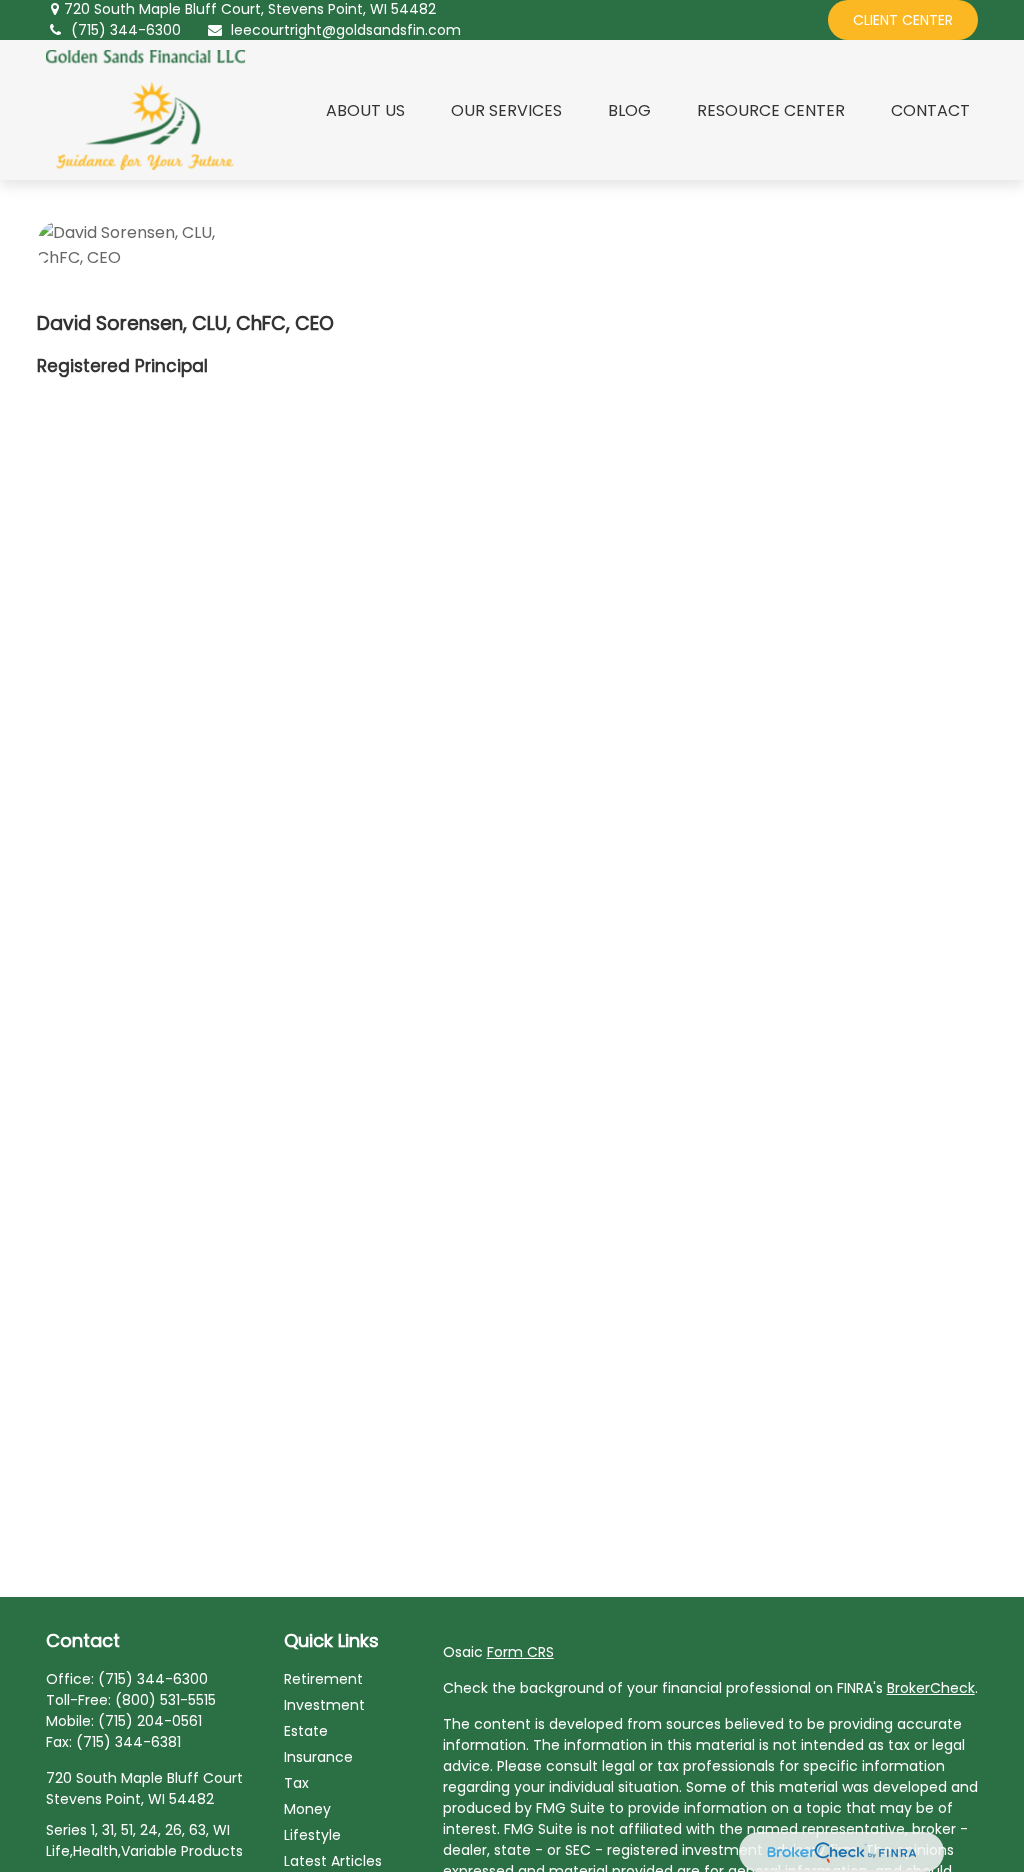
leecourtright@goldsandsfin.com (346, 30)
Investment (324, 1705)
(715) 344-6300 (126, 30)
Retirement (323, 1679)
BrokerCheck (931, 1688)
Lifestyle (312, 1835)
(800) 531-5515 (165, 1700)
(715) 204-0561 (150, 1721)
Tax (296, 1783)
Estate (306, 1731)
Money (307, 1809)
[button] (365, 110)
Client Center (903, 20)
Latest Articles (333, 1861)
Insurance (318, 1757)
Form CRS (520, 1652)
